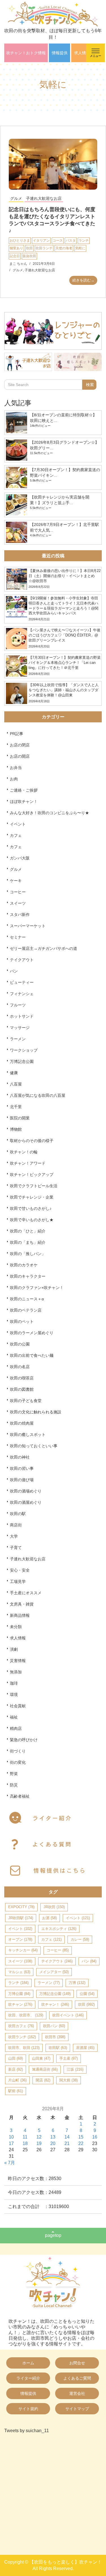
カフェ (16, 835)
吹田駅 (58, 2048)
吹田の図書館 (22, 1389)
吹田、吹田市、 (26, 2015)
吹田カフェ (21, 2026)
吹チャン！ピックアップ (32, 1175)
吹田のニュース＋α (27, 1299)
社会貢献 (18, 1706)
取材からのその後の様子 (32, 1141)
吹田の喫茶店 (22, 1378)
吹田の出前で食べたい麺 (32, 1355)
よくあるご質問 (77, 2378)
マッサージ (20, 1028)
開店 (43, 2080)
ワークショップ (24, 1050)
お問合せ (77, 2363)
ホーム (28, 2363)
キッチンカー (23, 1950)
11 (25, 2137)
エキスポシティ (59, 1929)
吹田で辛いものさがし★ (32, 1220)
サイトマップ (77, 2409)
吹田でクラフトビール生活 (34, 1186)
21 (67, 2143)
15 (81, 2137)
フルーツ (18, 1005)
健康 (14, 1073)
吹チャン (20, 2004)
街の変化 (18, 1762)
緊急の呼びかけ (24, 1740)
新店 (16, 2069)
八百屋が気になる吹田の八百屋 (38, 1095)
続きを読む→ (83, 280)
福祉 (14, 1717)
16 (95, 2137)
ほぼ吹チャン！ (24, 801)
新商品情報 (20, 1615)
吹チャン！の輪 (24, 1152)
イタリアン (41, 241)
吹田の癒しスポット (28, 1435)
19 (39, 2143)
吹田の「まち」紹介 (28, 1242)
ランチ (84, 241)
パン (14, 971)
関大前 (69, 2080)
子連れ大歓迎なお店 (44, 198)
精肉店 (16, 1728)
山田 (16, 2058)
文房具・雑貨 (22, 1604)
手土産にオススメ (26, 1593)
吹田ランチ (44, 248)
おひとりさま (20, 241)
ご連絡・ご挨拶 (24, 790)
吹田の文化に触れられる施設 (36, 1412)
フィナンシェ (22, 994)
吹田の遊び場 (22, 1480)
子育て (16, 1548)
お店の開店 (20, 756)
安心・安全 (20, 1570)
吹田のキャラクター (28, 1276)
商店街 (16, 1525)
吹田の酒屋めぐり (26, 1502)
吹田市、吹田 (24, 2048)
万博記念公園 (22, 1061)
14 (67, 2137)
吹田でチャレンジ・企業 (32, 1197)
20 (53, 2143)
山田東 (41, 2058)
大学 (14, 1536)
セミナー (18, 937)
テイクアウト (22, 960)
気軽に (80, 248)
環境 (14, 1695)
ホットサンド (22, 1016)
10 (11, 2137)
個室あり (16, 248)
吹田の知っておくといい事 (34, 1446)
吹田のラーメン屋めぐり (32, 1333)
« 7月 (10, 2163)
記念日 (15, 256)
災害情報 (18, 1661)
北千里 (16, 1107)
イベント (18, 824)
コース (58, 241)
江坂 (75, 2069)
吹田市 (55, 2037)
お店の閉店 (20, 745)
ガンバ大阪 (20, 858)
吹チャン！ (55, 2004)
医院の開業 (20, 1118)
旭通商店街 (45, 2069)
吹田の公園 (20, 1344)
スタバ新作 (20, 915)
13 (53, 2137)
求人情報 (82, 53)
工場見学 (18, 1581)
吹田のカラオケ (24, 1265)
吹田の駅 (18, 1514)
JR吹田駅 (21, 1918)
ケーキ (16, 881)
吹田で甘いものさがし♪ (31, 1208)
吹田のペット (22, 1321)
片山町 (17, 2080)
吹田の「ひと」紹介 (28, 1231)
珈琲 (14, 1683)
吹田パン (54, 2026)
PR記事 (17, 734)
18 (25, 2143)
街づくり (18, 1751)
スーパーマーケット (28, 926)
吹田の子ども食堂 (26, 1401)
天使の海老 (64, 248)
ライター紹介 (28, 2378)
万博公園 (19, 1994)
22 (81, 2143)
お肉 (14, 779)
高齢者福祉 (20, 1796)
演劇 (14, 1649)
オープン (20, 1939)
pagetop (53, 2235)
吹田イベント (68, 2015)
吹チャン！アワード (28, 1163)
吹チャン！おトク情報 (26, 53)
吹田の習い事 (22, 1468)
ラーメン (18, 1039)
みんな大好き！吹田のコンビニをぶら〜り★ (49, 813)
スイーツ (18, 903)
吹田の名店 (20, 1367)
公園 (87, 1994)
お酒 (49, 1918)
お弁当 (16, 768)
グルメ (16, 198)
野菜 (14, 1774)
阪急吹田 (29, 256)
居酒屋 (85, 2048)
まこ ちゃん (18, 264)
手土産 (69, 2058)
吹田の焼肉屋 (22, 1423)
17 (11, 2143)
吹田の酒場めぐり (26, 1491)
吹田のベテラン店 (26, 1310)
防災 (14, 1785)
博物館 (16, 1129)
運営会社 (77, 2393)
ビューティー (22, 982)
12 (39, 2137)
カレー (80, 1939)
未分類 (16, 1627)
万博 (77, 1983)
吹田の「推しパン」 (28, 1254)
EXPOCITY (21, 1907)
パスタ (71, 241)
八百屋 (16, 1084)
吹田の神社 (20, 1457)
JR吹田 (54, 1907)
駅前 (16, 2091)
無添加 (16, 1672)
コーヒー (18, 892)
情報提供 (60, 53)
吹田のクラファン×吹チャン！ (37, 1288)
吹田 (29, 248)
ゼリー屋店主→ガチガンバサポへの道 (44, 948)
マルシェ (19, 1972)
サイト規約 (28, 2409)
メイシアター (54, 1972)
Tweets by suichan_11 (27, 2431)
